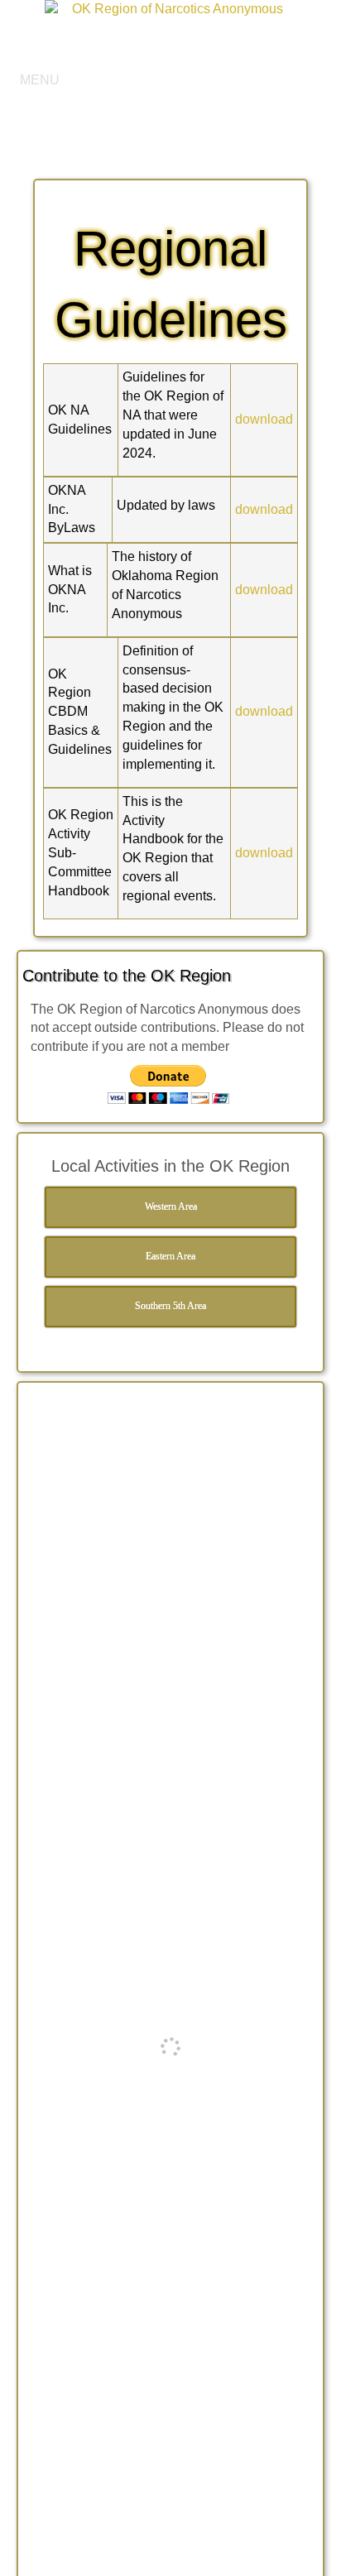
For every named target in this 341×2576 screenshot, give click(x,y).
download (264, 419)
